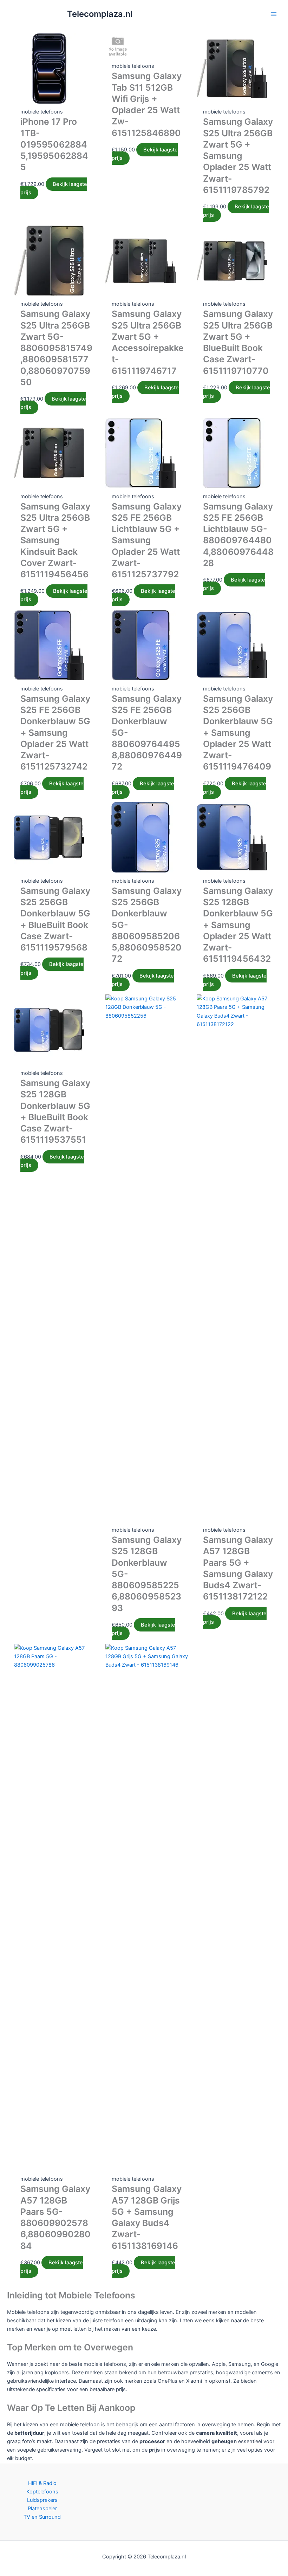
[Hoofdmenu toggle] (274, 14)
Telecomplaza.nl (100, 14)
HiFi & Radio (42, 2483)
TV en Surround (42, 2517)
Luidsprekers (42, 2500)
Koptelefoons (42, 2492)
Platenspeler (42, 2509)
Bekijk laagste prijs (54, 188)
